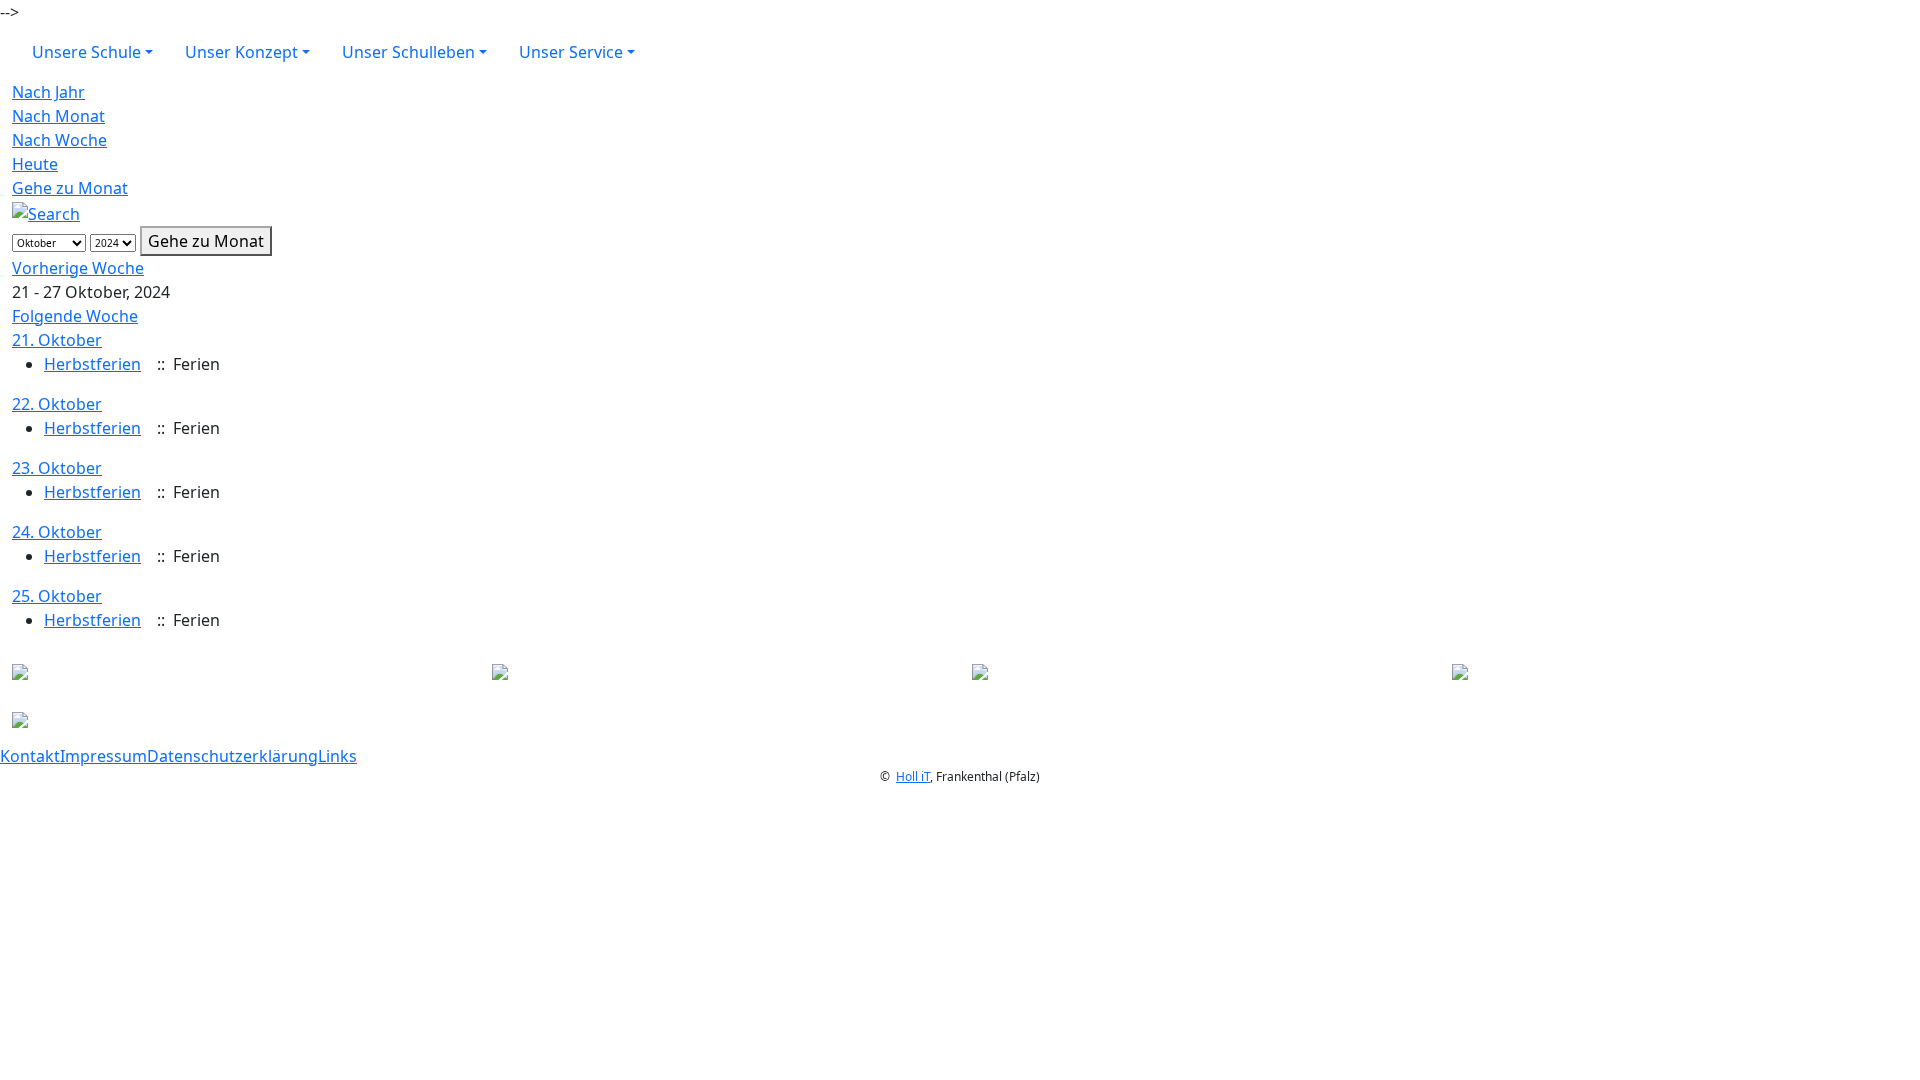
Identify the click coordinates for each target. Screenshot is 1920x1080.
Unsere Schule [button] (86, 52)
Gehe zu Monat (70, 188)
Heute (35, 164)
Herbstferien (92, 364)
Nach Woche (59, 140)
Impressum (103, 756)
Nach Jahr (48, 92)
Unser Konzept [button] (241, 52)
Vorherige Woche (78, 268)
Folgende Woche (75, 316)
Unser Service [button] (571, 52)
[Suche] (46, 212)
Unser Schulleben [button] (408, 52)
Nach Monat (58, 116)
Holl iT (913, 776)
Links (337, 756)
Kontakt (30, 756)
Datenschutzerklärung (232, 756)
